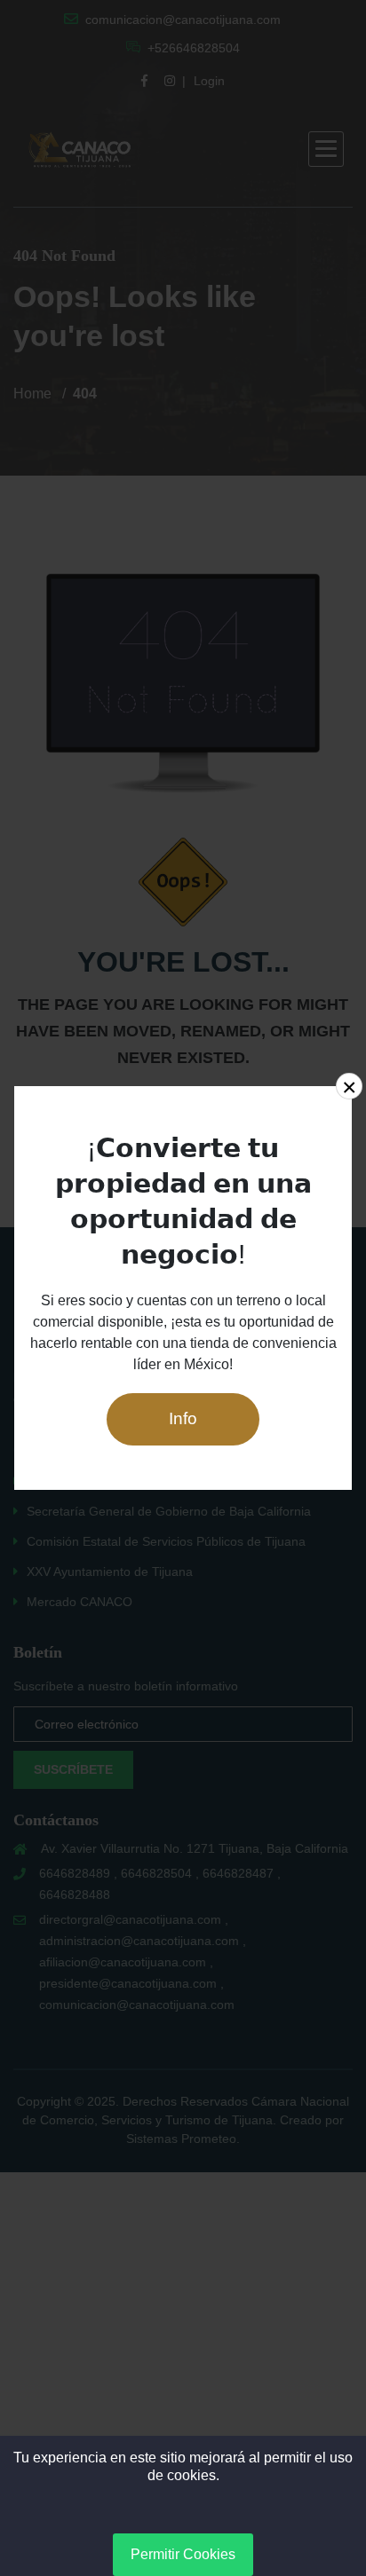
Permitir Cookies (183, 2554)
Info (183, 1418)
